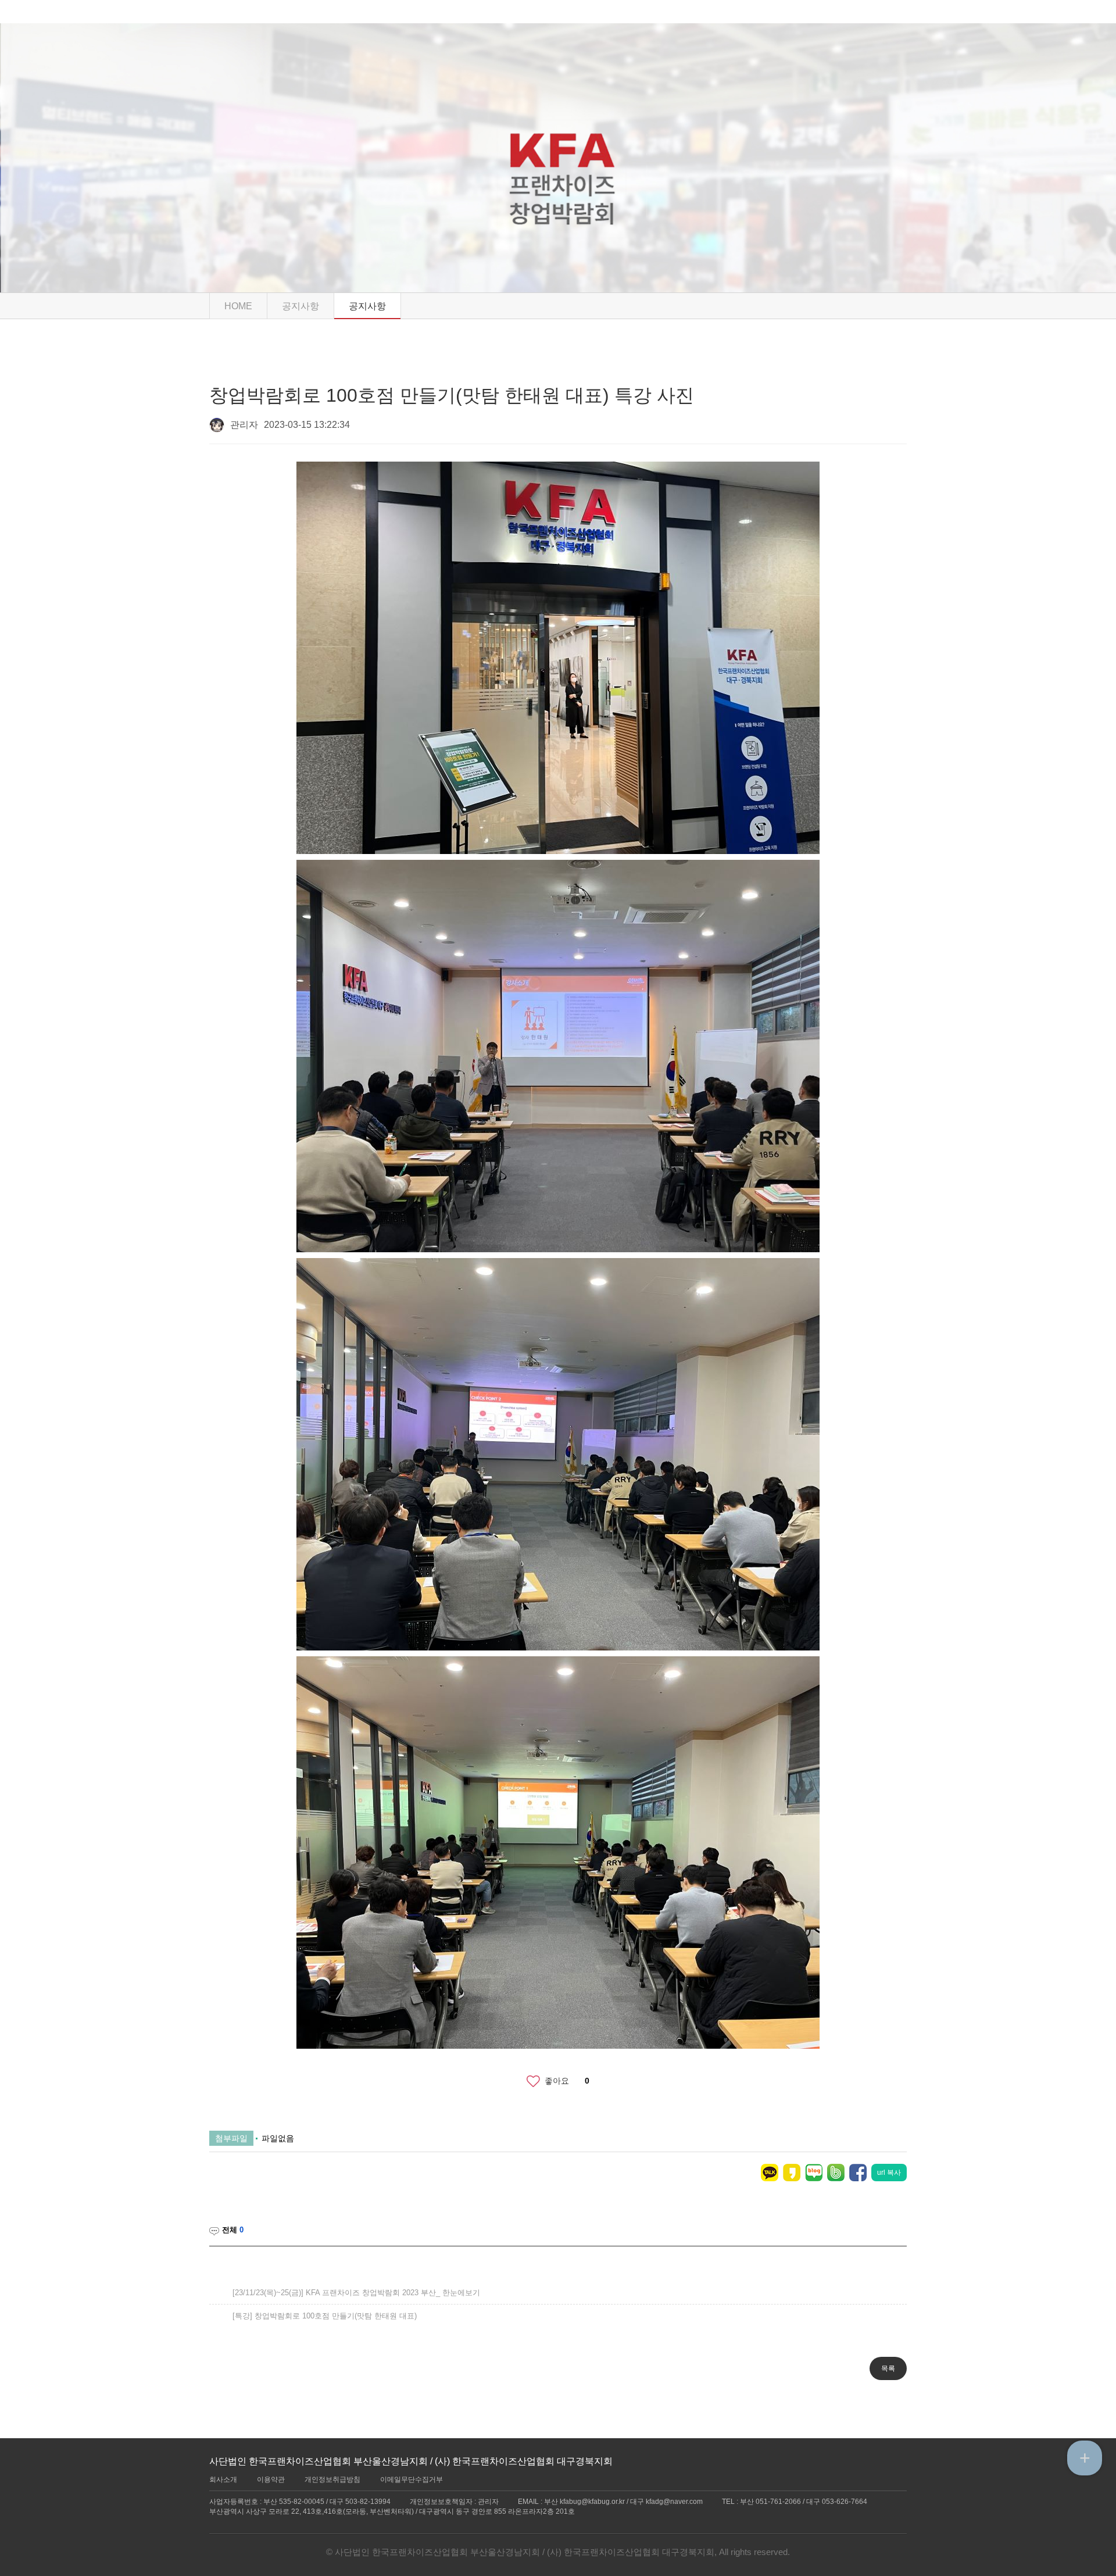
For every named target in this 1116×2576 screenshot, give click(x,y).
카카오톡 (770, 2173)
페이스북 (858, 2173)
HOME (238, 306)
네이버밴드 (836, 2173)
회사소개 (223, 2479)
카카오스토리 (792, 2173)
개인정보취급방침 (332, 2479)
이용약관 (271, 2479)
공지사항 (367, 306)
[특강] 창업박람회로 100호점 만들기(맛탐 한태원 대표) (325, 2316)
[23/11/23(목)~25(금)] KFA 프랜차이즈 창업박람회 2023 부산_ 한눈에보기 (356, 2293)
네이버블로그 (814, 2173)
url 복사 (889, 2173)
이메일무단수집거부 (412, 2479)
